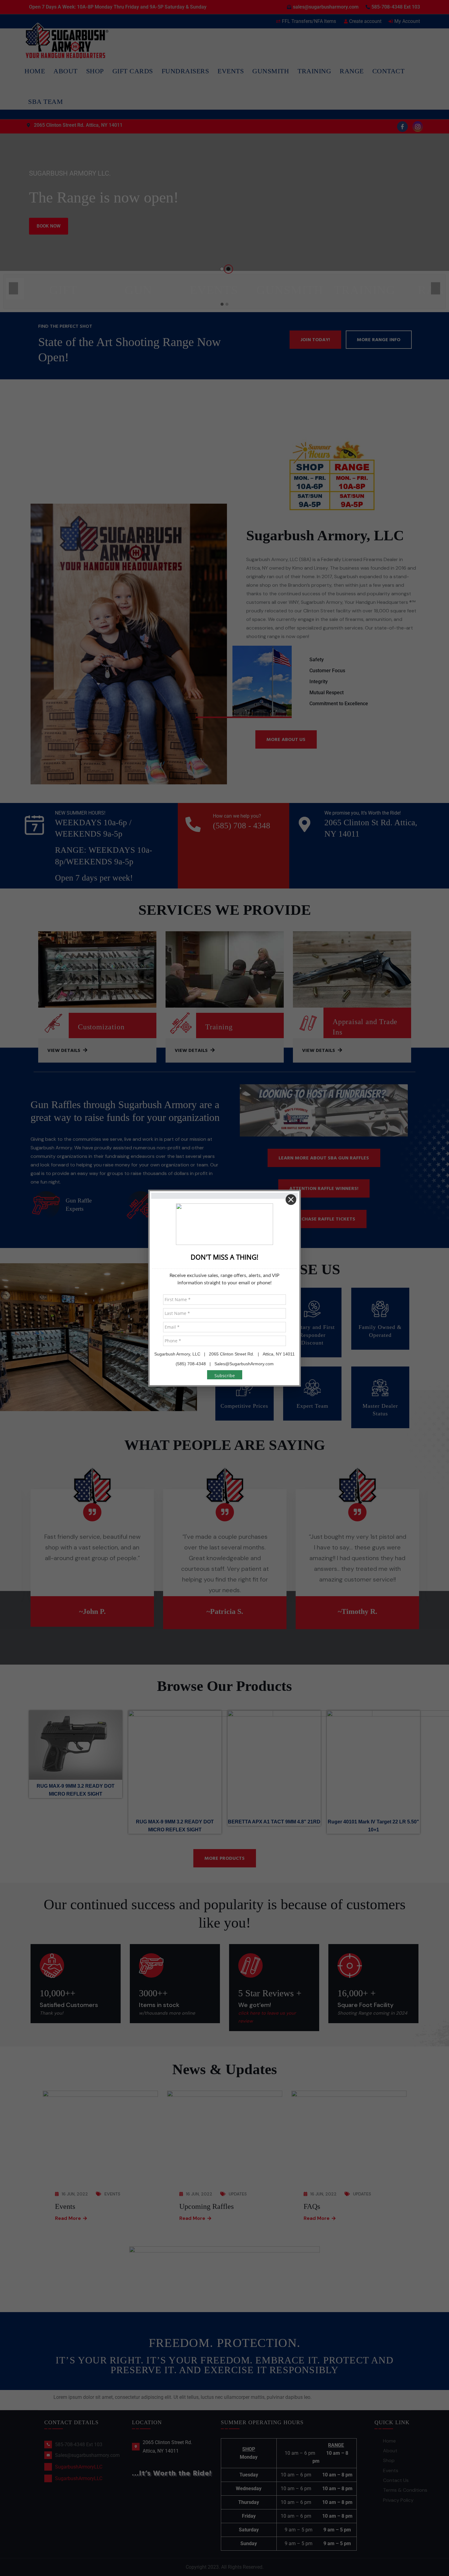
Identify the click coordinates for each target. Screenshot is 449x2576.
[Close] (291, 1200)
